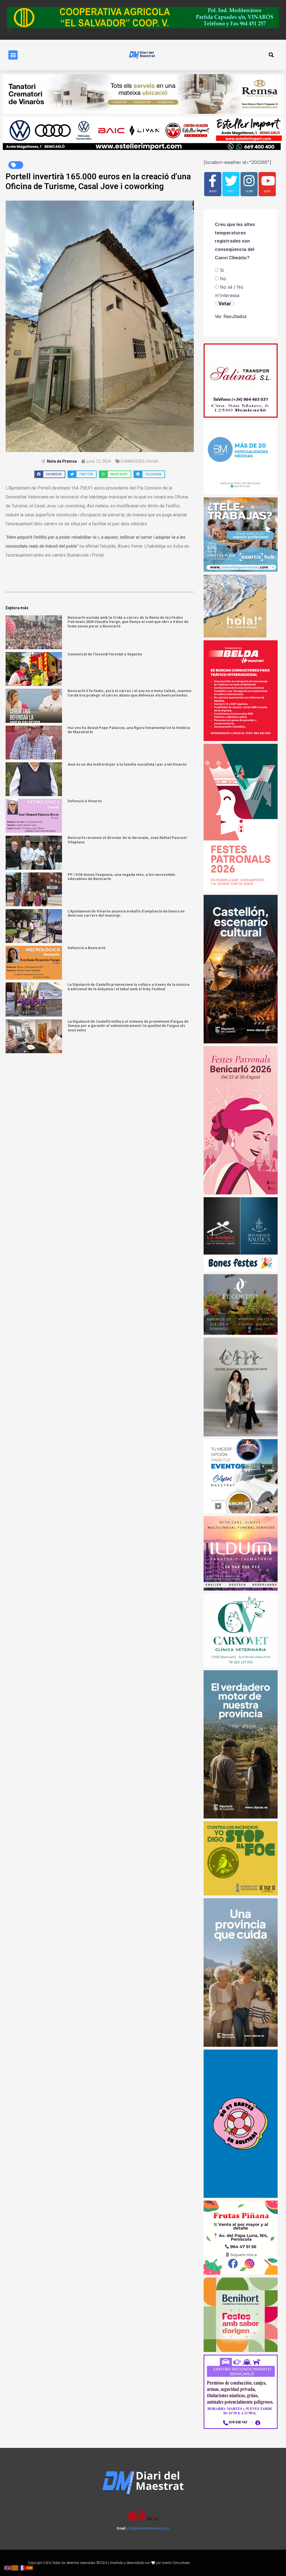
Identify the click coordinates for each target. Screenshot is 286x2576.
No (223, 279)
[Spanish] (30, 2567)
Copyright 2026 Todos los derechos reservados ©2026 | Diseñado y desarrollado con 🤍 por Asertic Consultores (109, 2563)
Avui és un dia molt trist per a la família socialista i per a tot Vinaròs (127, 764)
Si (222, 270)
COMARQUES (133, 461)
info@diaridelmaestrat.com (148, 2528)
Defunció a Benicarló (86, 948)
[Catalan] (15, 2567)
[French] (22, 2567)
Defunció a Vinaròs (85, 801)
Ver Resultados (231, 316)
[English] (8, 2567)
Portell (152, 461)
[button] (13, 55)
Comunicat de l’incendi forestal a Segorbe (105, 654)
